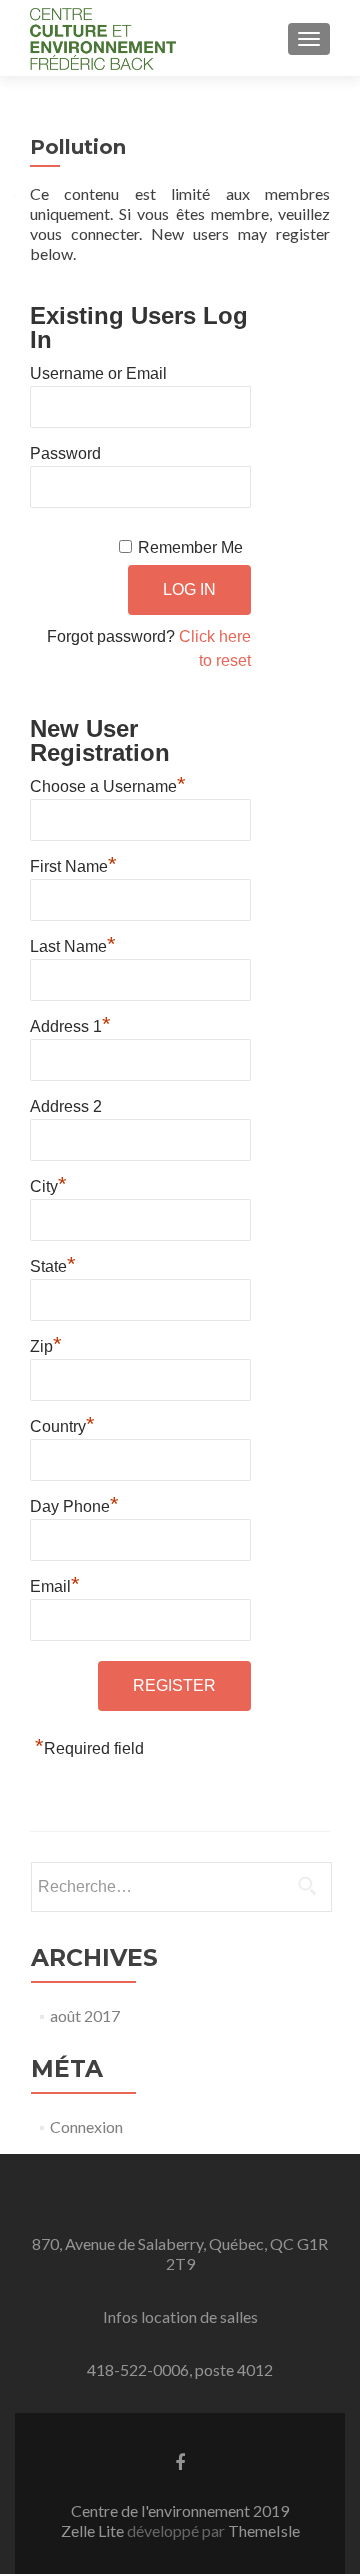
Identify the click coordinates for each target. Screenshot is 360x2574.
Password (65, 453)
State (53, 1264)
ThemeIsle (264, 2530)
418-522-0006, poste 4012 (180, 2369)
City (48, 1184)
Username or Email (98, 373)
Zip (46, 1344)
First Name (73, 864)
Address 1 (70, 1024)
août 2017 (85, 2015)
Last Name (73, 944)
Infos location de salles (180, 2316)
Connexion (86, 2126)
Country (62, 1424)
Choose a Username (108, 784)
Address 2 (66, 1106)
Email (55, 1584)
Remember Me (190, 547)
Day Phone (74, 1504)
